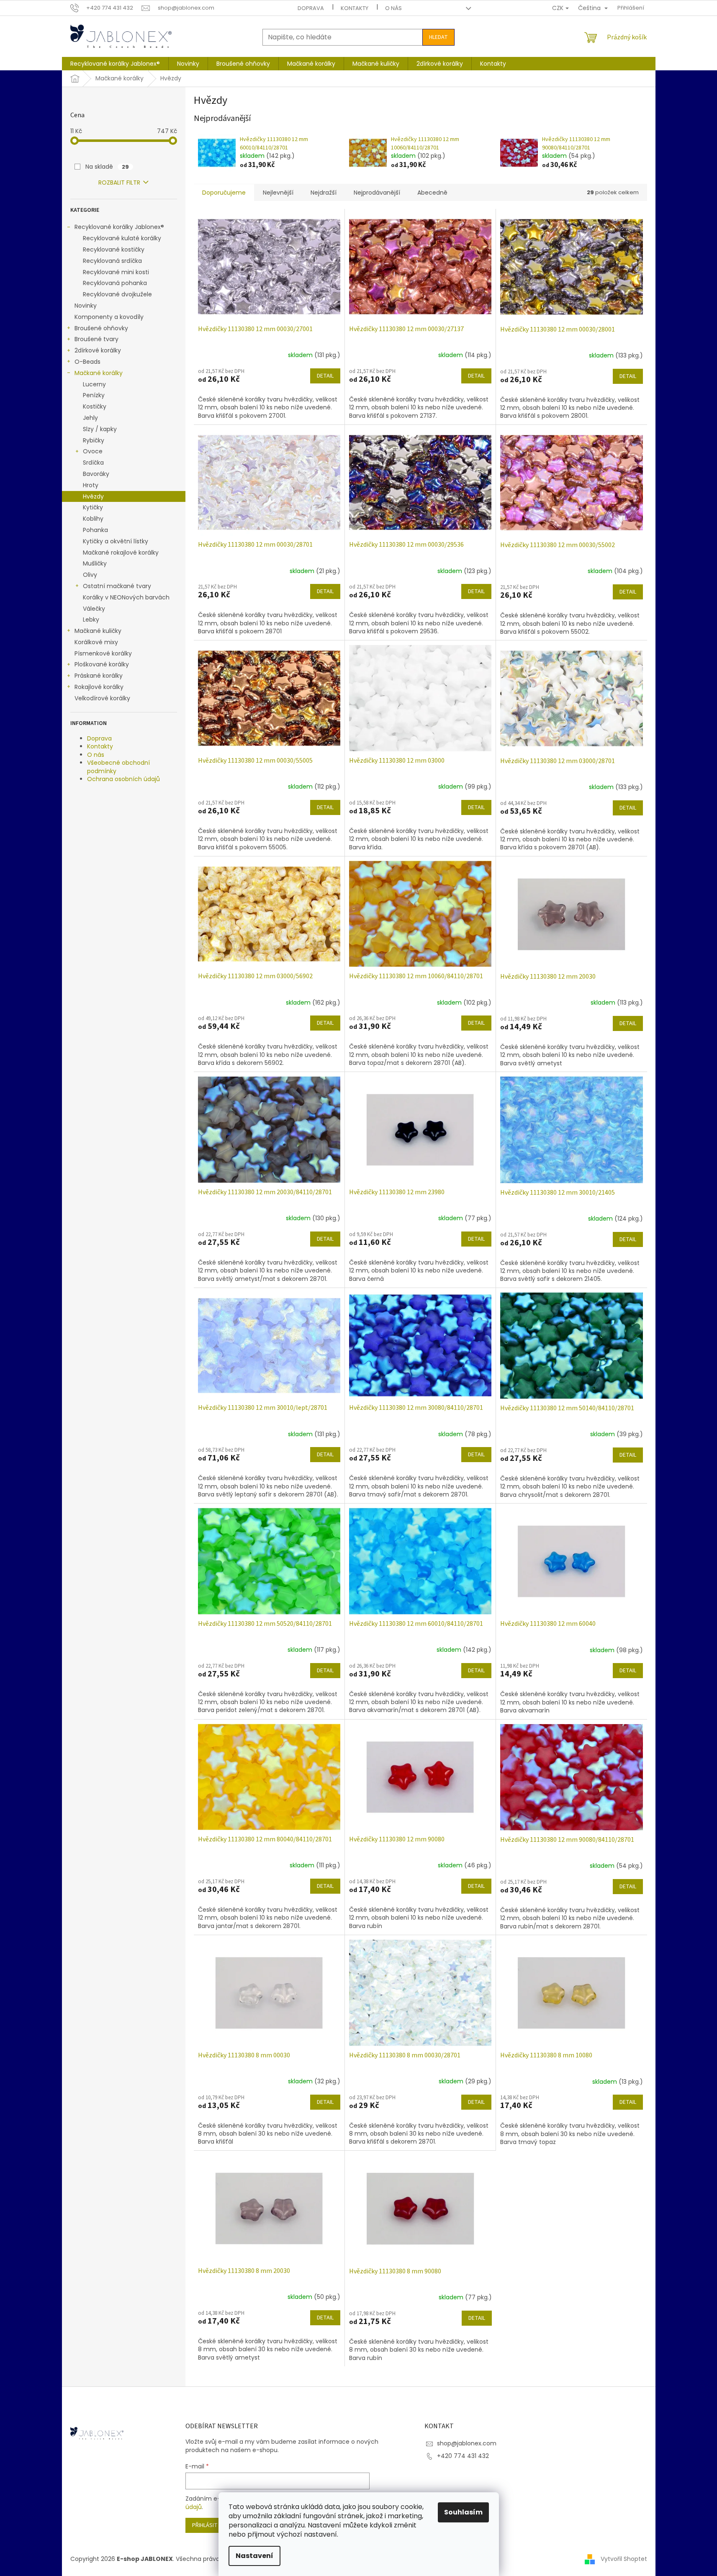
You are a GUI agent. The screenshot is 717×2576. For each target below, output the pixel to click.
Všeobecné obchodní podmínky (118, 767)
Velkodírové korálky (102, 698)
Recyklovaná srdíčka (112, 261)
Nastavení (254, 2556)
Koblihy (93, 519)
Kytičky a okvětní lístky (116, 541)
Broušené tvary (96, 339)
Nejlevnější (278, 193)
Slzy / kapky (100, 429)
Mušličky (95, 563)
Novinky (86, 306)
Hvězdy (93, 496)
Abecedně (432, 193)
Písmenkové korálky (103, 653)
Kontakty (355, 8)
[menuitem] (115, 64)
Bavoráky (96, 474)
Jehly (90, 418)
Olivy (90, 575)
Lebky (91, 620)
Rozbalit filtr (119, 183)
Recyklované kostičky (114, 249)
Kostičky (95, 406)
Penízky (94, 395)
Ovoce (93, 451)
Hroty (91, 485)
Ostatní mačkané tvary (117, 586)
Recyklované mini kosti (116, 272)
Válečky (94, 609)
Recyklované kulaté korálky (122, 238)
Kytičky (93, 507)
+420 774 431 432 (463, 2456)
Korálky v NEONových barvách (126, 597)
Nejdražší (324, 193)
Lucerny (94, 384)
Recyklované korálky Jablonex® (119, 227)
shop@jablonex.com (467, 2443)
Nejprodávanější (377, 193)
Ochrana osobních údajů (123, 779)
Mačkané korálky (99, 373)
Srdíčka (93, 463)
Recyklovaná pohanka (115, 283)
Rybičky (94, 440)
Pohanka (95, 530)
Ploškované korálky (102, 664)
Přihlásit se (209, 2525)
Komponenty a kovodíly (109, 317)
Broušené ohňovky (101, 328)
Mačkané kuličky (98, 631)
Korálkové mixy (96, 642)
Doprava (311, 8)
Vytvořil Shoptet (624, 2558)
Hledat (438, 37)
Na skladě (107, 167)
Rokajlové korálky (99, 687)
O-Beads (87, 362)
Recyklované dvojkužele (117, 294)
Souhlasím (463, 2512)
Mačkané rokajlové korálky (121, 553)
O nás (393, 8)
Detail (325, 376)
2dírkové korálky (98, 350)
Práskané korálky (99, 676)
